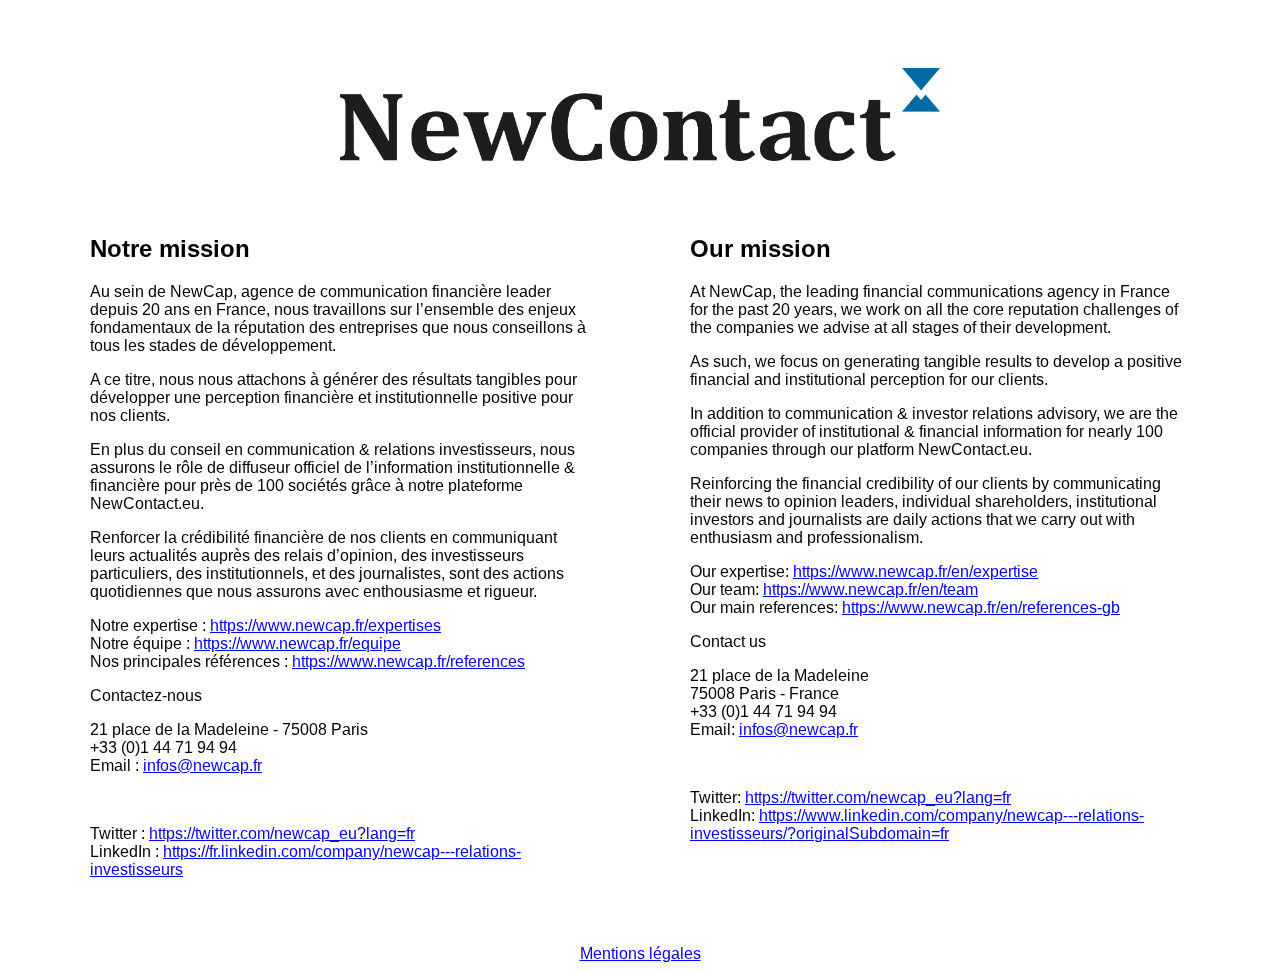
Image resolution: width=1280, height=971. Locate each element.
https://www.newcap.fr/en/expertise (915, 571)
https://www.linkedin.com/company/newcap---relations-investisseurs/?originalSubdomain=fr (917, 824)
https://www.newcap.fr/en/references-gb (981, 607)
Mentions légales (640, 953)
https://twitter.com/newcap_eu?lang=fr (282, 833)
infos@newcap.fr (202, 765)
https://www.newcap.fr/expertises (325, 625)
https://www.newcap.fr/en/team (870, 589)
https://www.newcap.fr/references (408, 661)
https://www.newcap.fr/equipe (297, 643)
